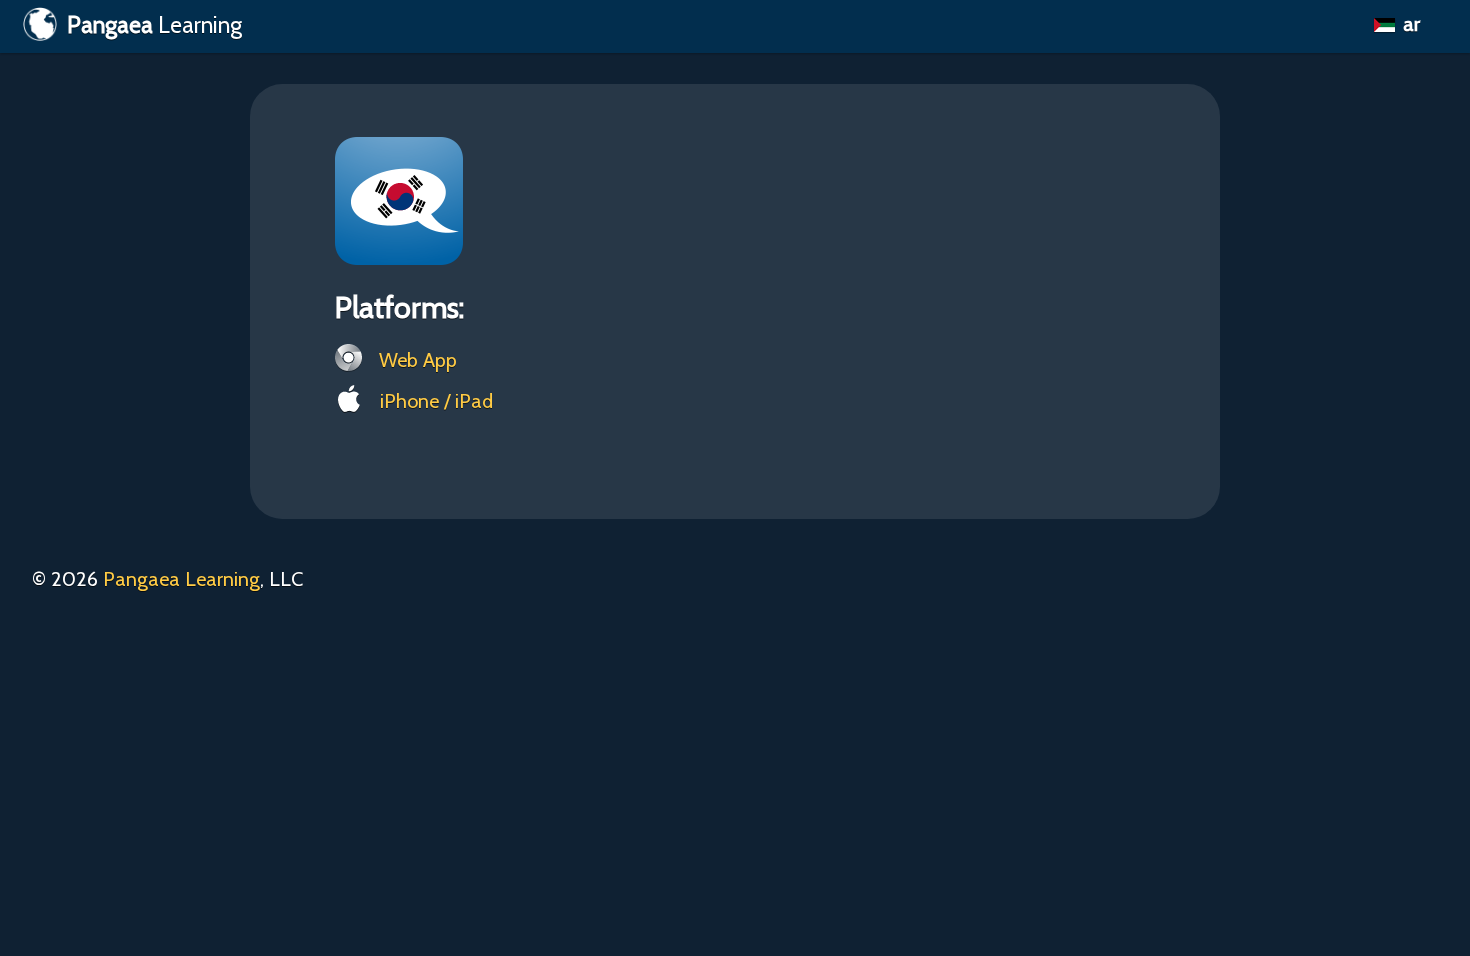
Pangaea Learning (181, 579)
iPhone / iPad (434, 401)
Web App (415, 360)
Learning (154, 25)
